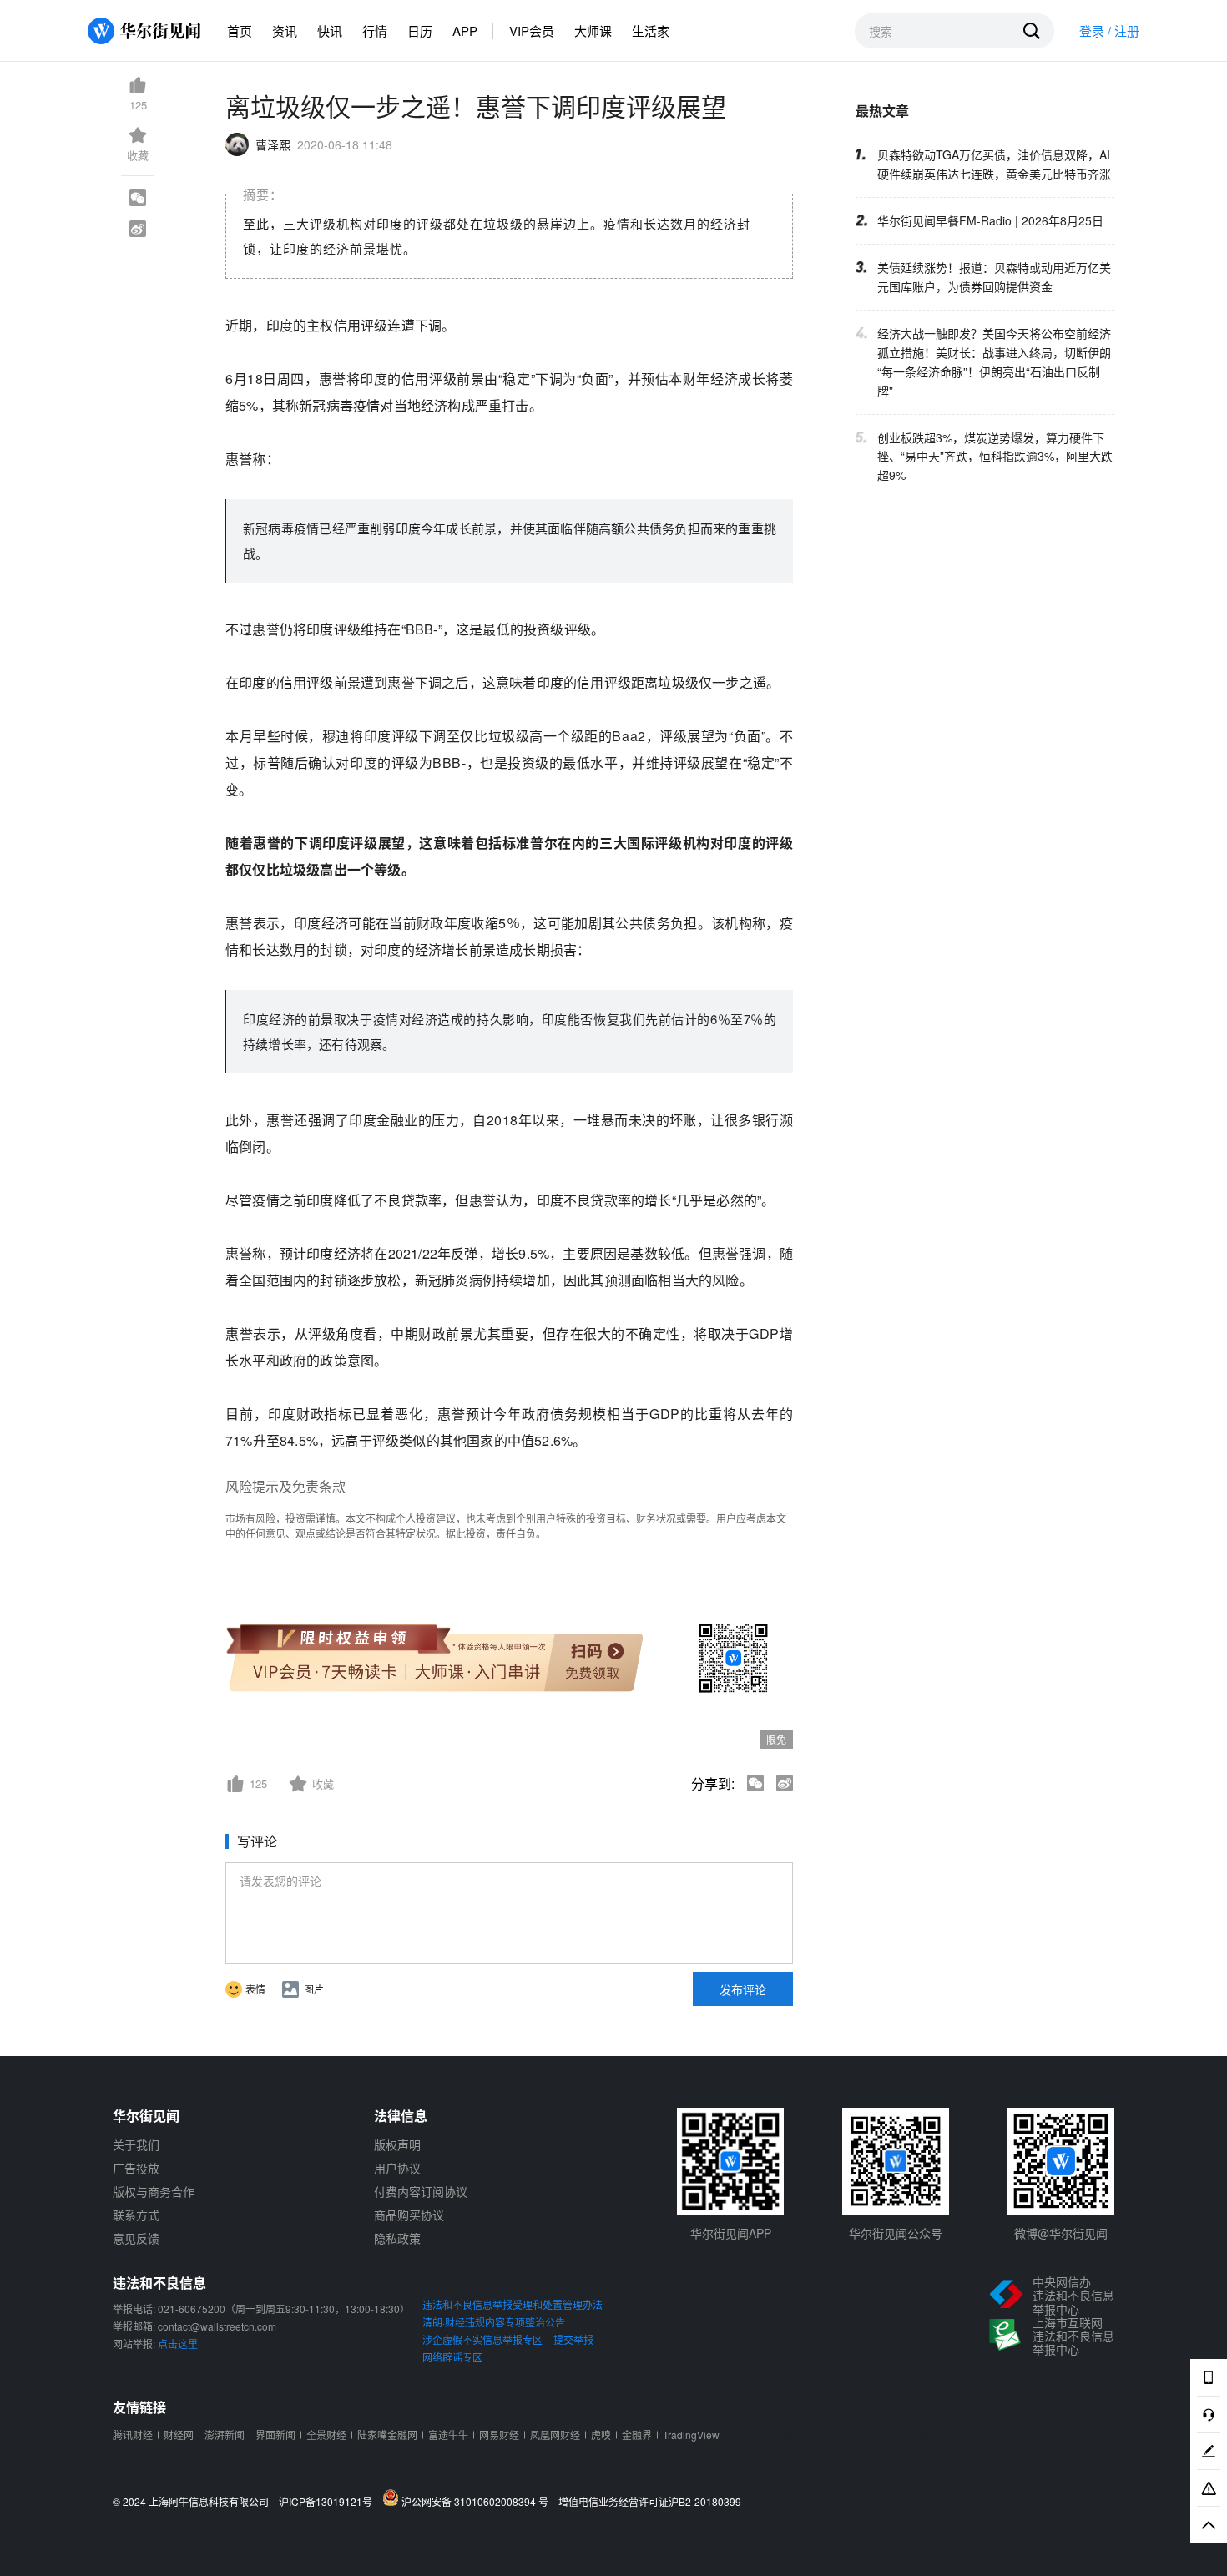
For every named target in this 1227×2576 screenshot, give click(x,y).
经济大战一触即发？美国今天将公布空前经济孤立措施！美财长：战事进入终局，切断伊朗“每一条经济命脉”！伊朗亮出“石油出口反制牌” (994, 362)
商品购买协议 (409, 2215)
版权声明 (397, 2144)
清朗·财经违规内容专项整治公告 (494, 2322)
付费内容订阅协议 (421, 2191)
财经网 (179, 2435)
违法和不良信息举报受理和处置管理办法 (513, 2304)
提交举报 (573, 2339)
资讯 (285, 30)
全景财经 (326, 2435)
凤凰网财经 (555, 2435)
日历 (420, 30)
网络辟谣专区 (452, 2357)
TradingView (691, 2435)
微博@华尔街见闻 (1061, 2233)
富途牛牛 (448, 2435)
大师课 (593, 30)
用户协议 (397, 2168)
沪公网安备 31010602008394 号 (477, 2501)
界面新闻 (275, 2435)
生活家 (651, 30)
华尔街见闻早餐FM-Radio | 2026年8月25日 (990, 220)
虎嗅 (601, 2435)
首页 (240, 30)
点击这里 (178, 2344)
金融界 (637, 2435)
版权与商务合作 (154, 2191)
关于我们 (136, 2144)
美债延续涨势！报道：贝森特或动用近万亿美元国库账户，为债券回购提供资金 (994, 277)
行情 (375, 30)
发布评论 (743, 1989)
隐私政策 (397, 2238)
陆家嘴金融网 (387, 2435)
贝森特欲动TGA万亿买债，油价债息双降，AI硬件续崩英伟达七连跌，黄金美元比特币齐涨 (994, 164)
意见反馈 (136, 2238)
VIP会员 (532, 30)
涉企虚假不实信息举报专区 (482, 2339)
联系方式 (136, 2215)
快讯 (330, 30)
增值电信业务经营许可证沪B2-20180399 (650, 2502)
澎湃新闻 (225, 2435)
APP (465, 30)
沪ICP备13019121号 (329, 2502)
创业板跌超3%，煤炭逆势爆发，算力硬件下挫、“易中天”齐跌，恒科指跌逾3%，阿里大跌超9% (995, 457)
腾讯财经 (133, 2435)
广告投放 (136, 2168)
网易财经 (499, 2435)
